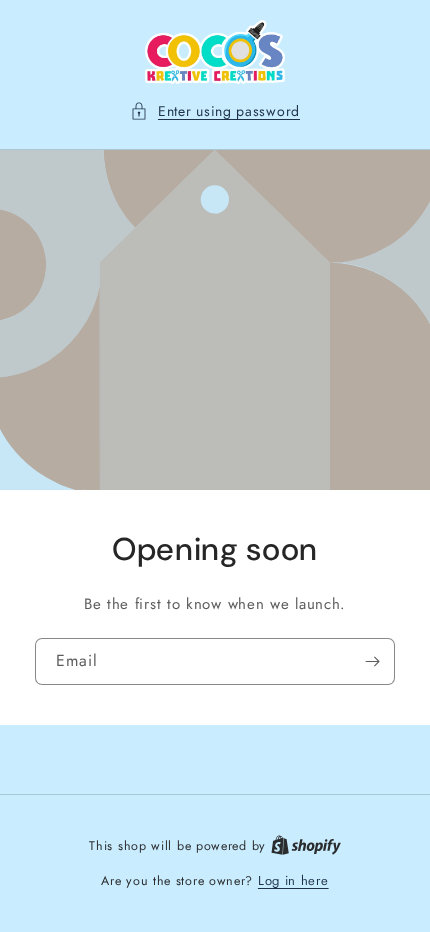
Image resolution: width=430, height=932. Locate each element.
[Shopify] (306, 845)
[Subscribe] (372, 660)
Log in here (293, 880)
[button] (215, 111)
